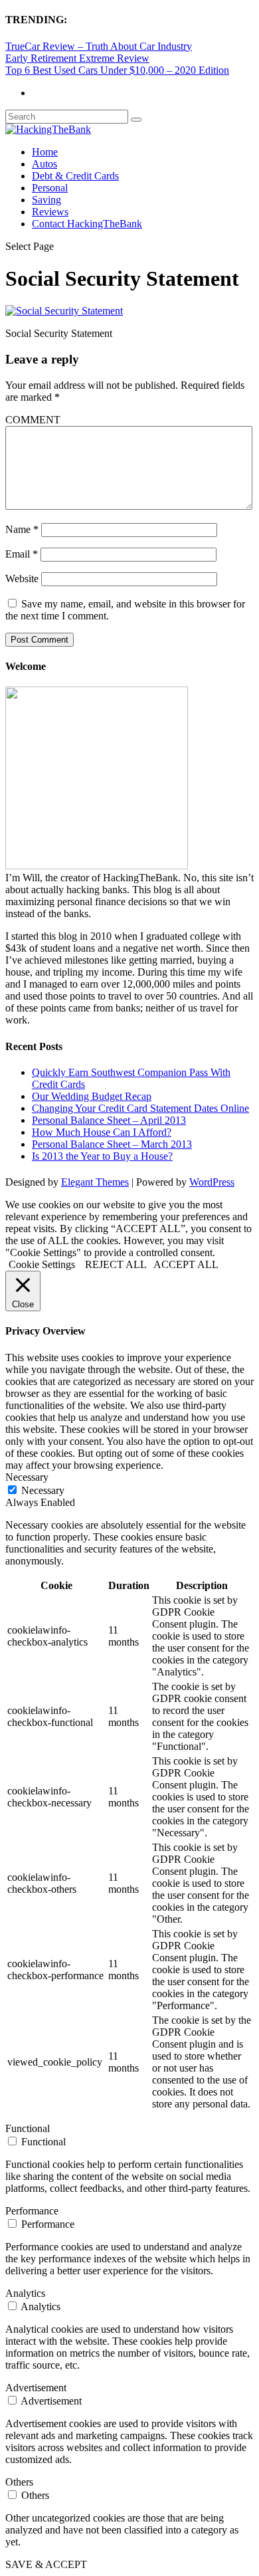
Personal (50, 188)
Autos (44, 164)
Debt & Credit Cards (75, 176)
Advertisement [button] (36, 2388)
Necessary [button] (27, 1477)
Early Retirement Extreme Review (77, 58)
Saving (46, 200)
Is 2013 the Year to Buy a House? (102, 1156)
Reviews (50, 212)
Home (45, 152)
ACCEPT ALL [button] (186, 1264)
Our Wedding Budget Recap (92, 1096)
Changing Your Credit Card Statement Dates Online (140, 1108)
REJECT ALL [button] (116, 1264)
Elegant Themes (95, 1182)
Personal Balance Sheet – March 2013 (112, 1144)
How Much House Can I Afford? (102, 1132)
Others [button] (19, 2482)
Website (22, 579)
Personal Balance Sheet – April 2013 (109, 1120)
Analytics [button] (25, 2293)
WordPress (212, 1182)
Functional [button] (28, 2128)
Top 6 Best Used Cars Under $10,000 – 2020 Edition (117, 70)
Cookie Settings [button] (42, 1264)
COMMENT (33, 420)
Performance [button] (32, 2211)
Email (22, 554)
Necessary (43, 1490)
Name (22, 529)
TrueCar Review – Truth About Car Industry (99, 46)
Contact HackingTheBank (87, 224)
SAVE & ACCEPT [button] (46, 2564)
